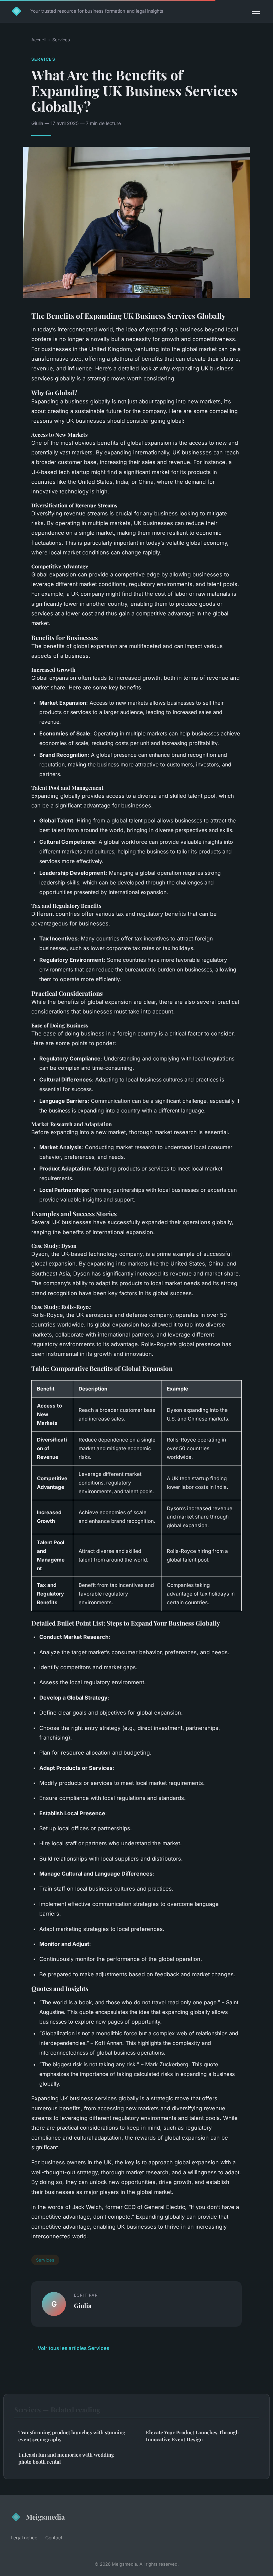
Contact (54, 2537)
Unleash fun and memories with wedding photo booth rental (66, 2458)
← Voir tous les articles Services (70, 2348)
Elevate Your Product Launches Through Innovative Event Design (192, 2436)
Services (61, 40)
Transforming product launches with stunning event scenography (72, 2436)
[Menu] (256, 11)
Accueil (39, 40)
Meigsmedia (45, 2517)
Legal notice (24, 2537)
